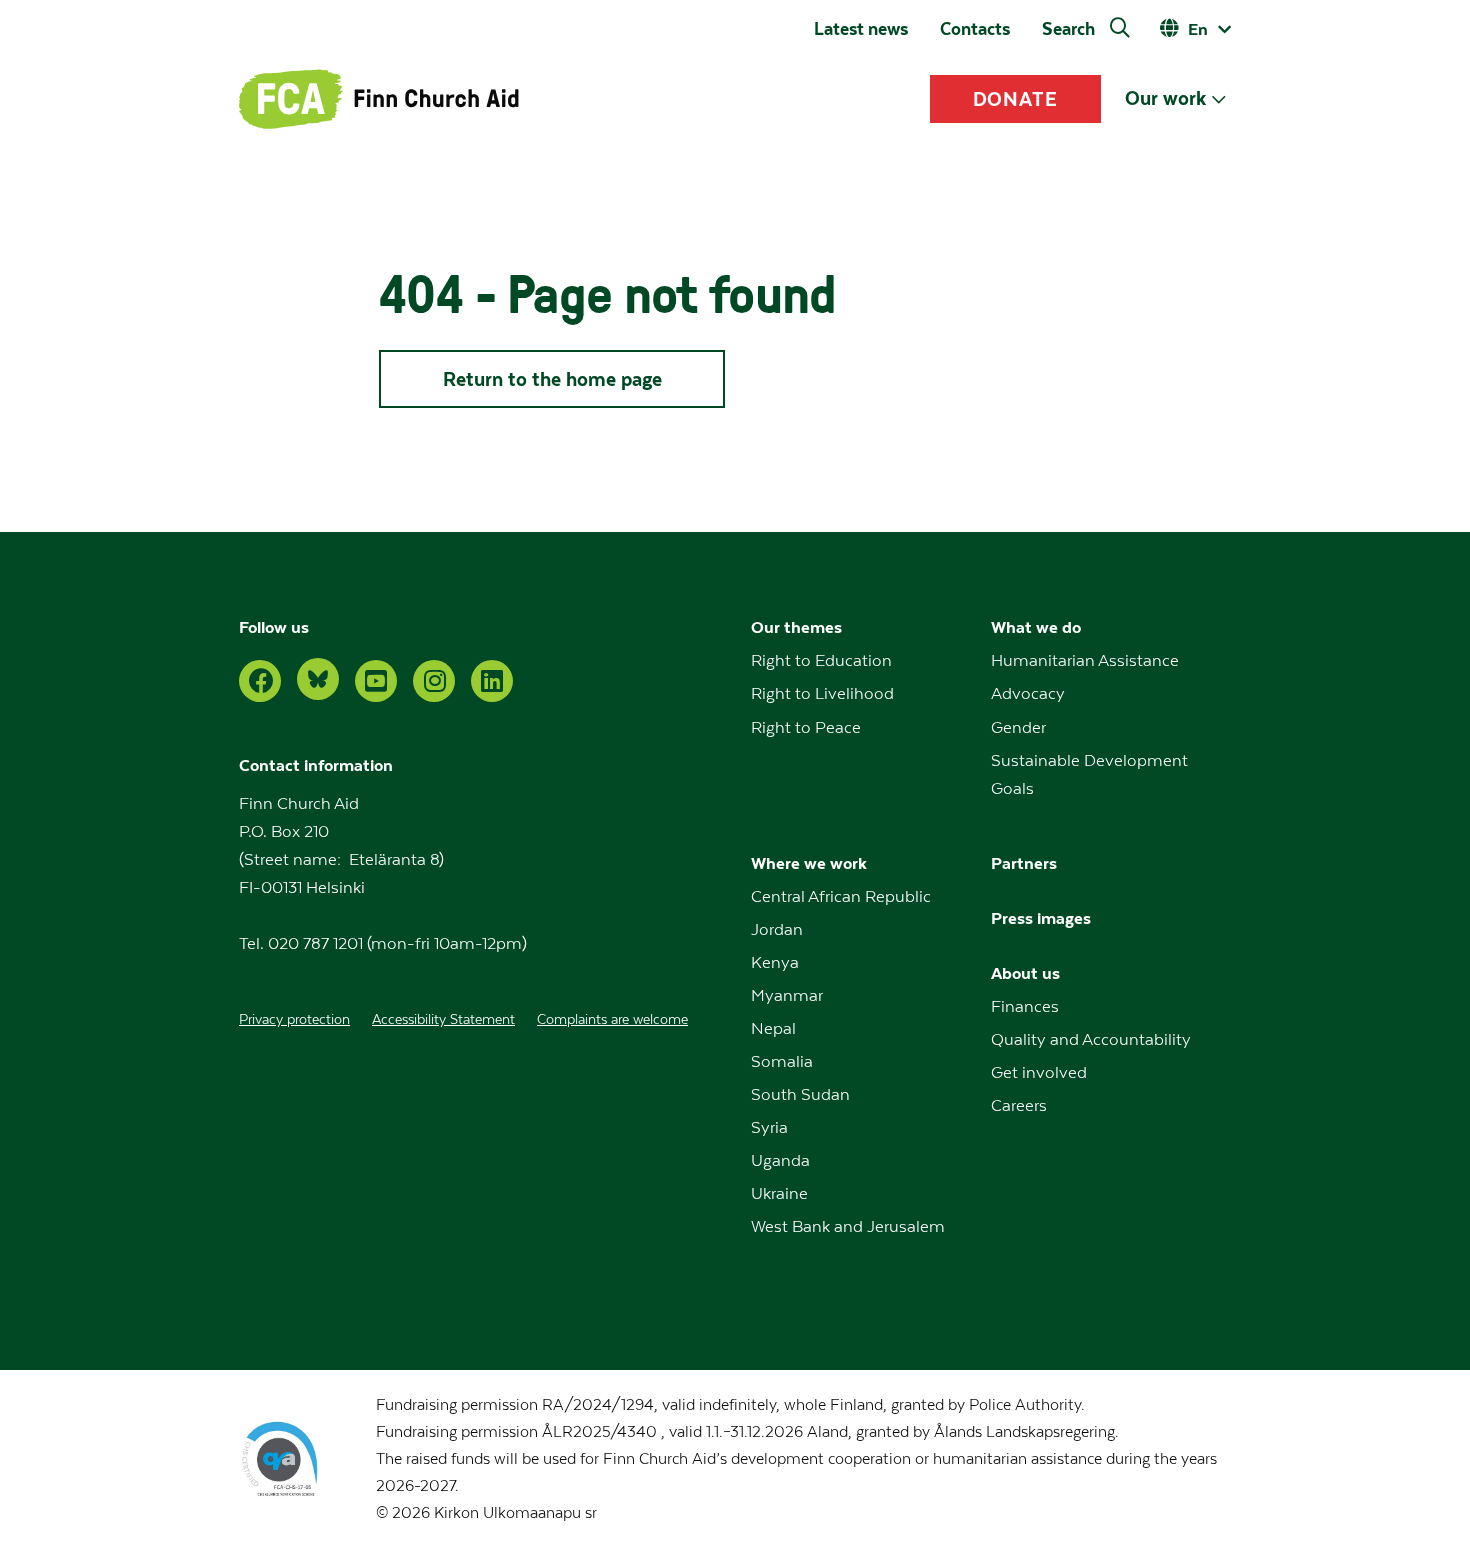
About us (1025, 973)
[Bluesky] (318, 679)
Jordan (777, 930)
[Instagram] (434, 681)
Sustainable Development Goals (1089, 775)
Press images (1041, 918)
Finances (1025, 1007)
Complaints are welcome (612, 1020)
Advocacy (1028, 694)
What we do (1036, 627)
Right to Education (821, 661)
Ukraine (779, 1194)
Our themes (796, 627)
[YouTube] (376, 681)
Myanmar (787, 996)
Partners (1024, 863)
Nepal (773, 1029)
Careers (1019, 1106)
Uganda (780, 1161)
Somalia (782, 1062)
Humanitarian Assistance (1085, 661)
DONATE (1016, 99)
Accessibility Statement (443, 1020)
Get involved (1039, 1073)
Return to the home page (552, 379)
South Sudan (800, 1095)
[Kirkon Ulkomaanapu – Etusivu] (379, 99)
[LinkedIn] (492, 681)
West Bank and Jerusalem (848, 1227)
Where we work (809, 863)
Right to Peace (806, 728)
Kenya (775, 963)
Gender (1018, 728)
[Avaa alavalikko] (1218, 99)
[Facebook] (260, 681)
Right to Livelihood (822, 694)
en (1198, 29)
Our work (1165, 98)
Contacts (975, 29)
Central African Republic (841, 897)
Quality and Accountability (1091, 1040)
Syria (769, 1128)
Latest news (861, 29)
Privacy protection (294, 1020)
